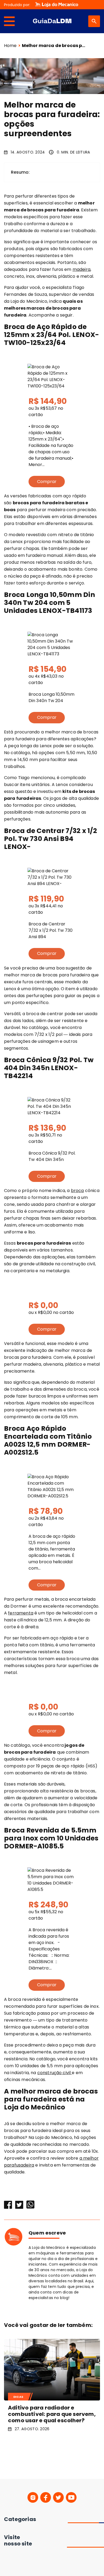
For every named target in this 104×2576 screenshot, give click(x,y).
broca (77, 1191)
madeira (81, 269)
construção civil (55, 2073)
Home (10, 46)
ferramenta (21, 1613)
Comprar (47, 482)
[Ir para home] (52, 21)
